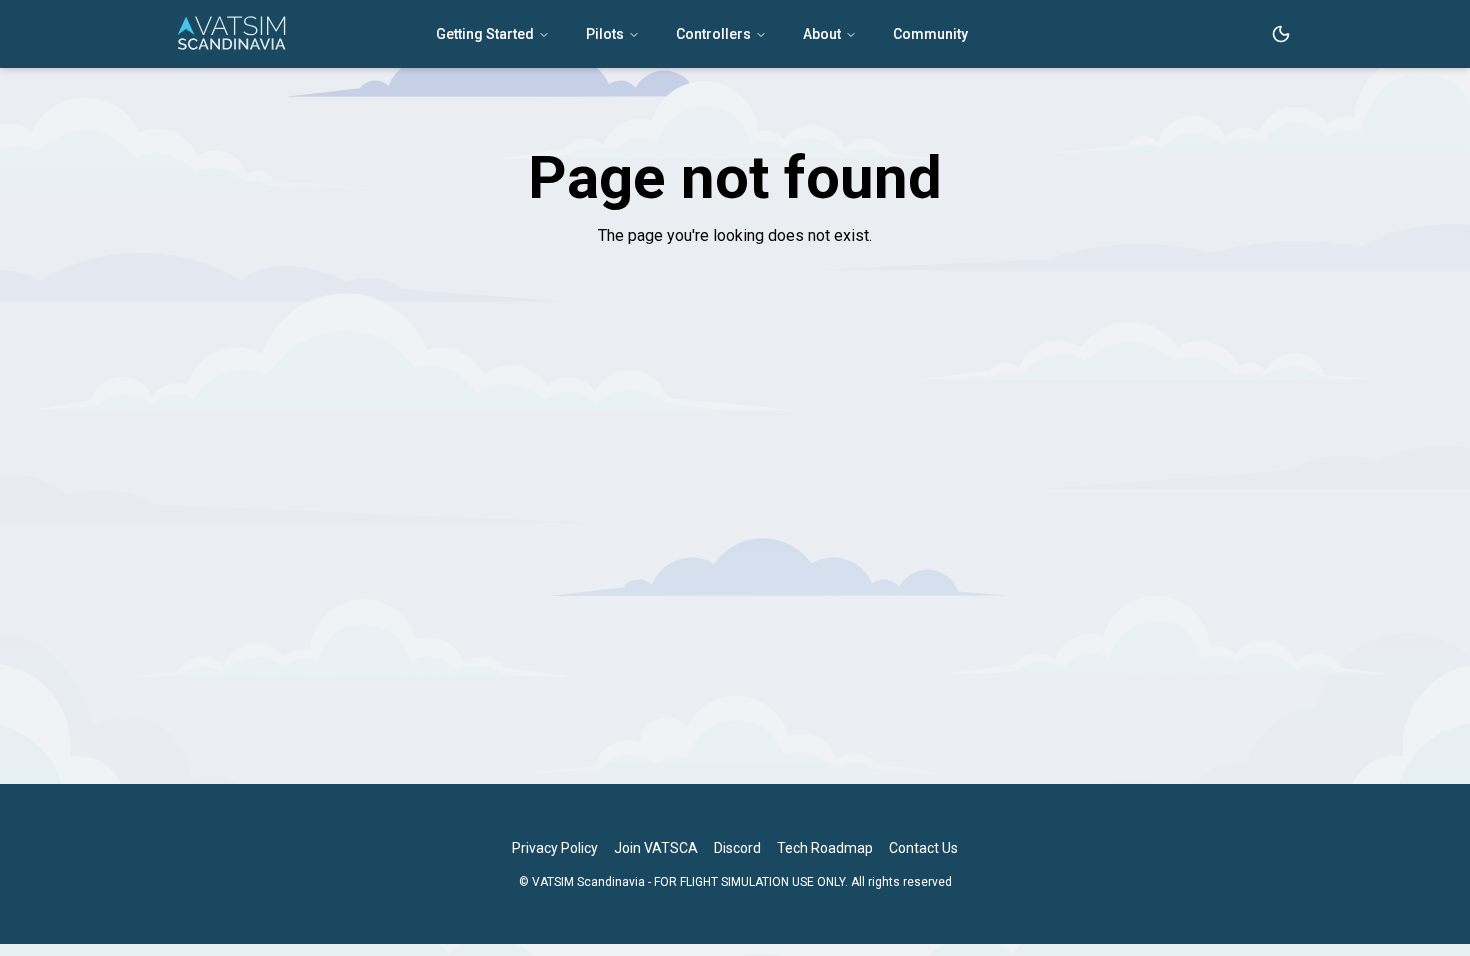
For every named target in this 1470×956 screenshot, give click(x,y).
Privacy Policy (555, 848)
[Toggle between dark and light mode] (1281, 34)
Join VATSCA (656, 848)
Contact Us (923, 848)
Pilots (605, 34)
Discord (737, 848)
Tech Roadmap (825, 848)
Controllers (713, 34)
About (822, 34)
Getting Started (485, 34)
